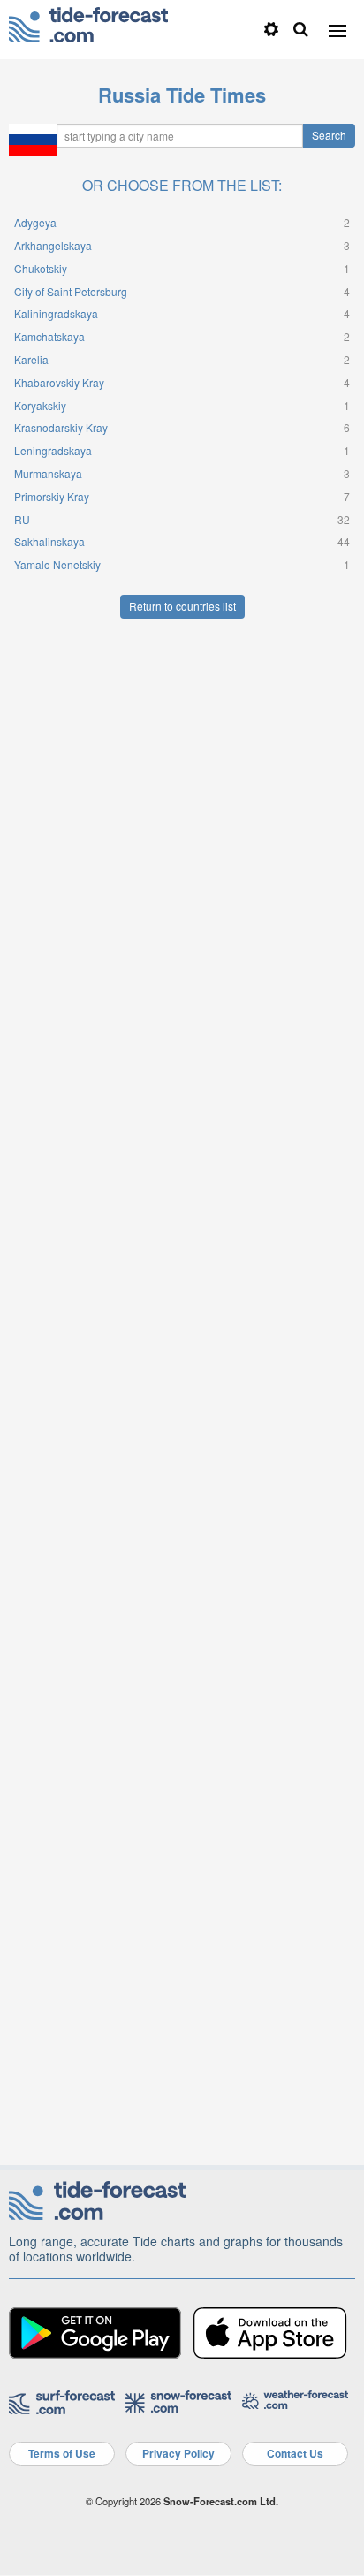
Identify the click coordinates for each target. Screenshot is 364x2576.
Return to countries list (182, 606)
